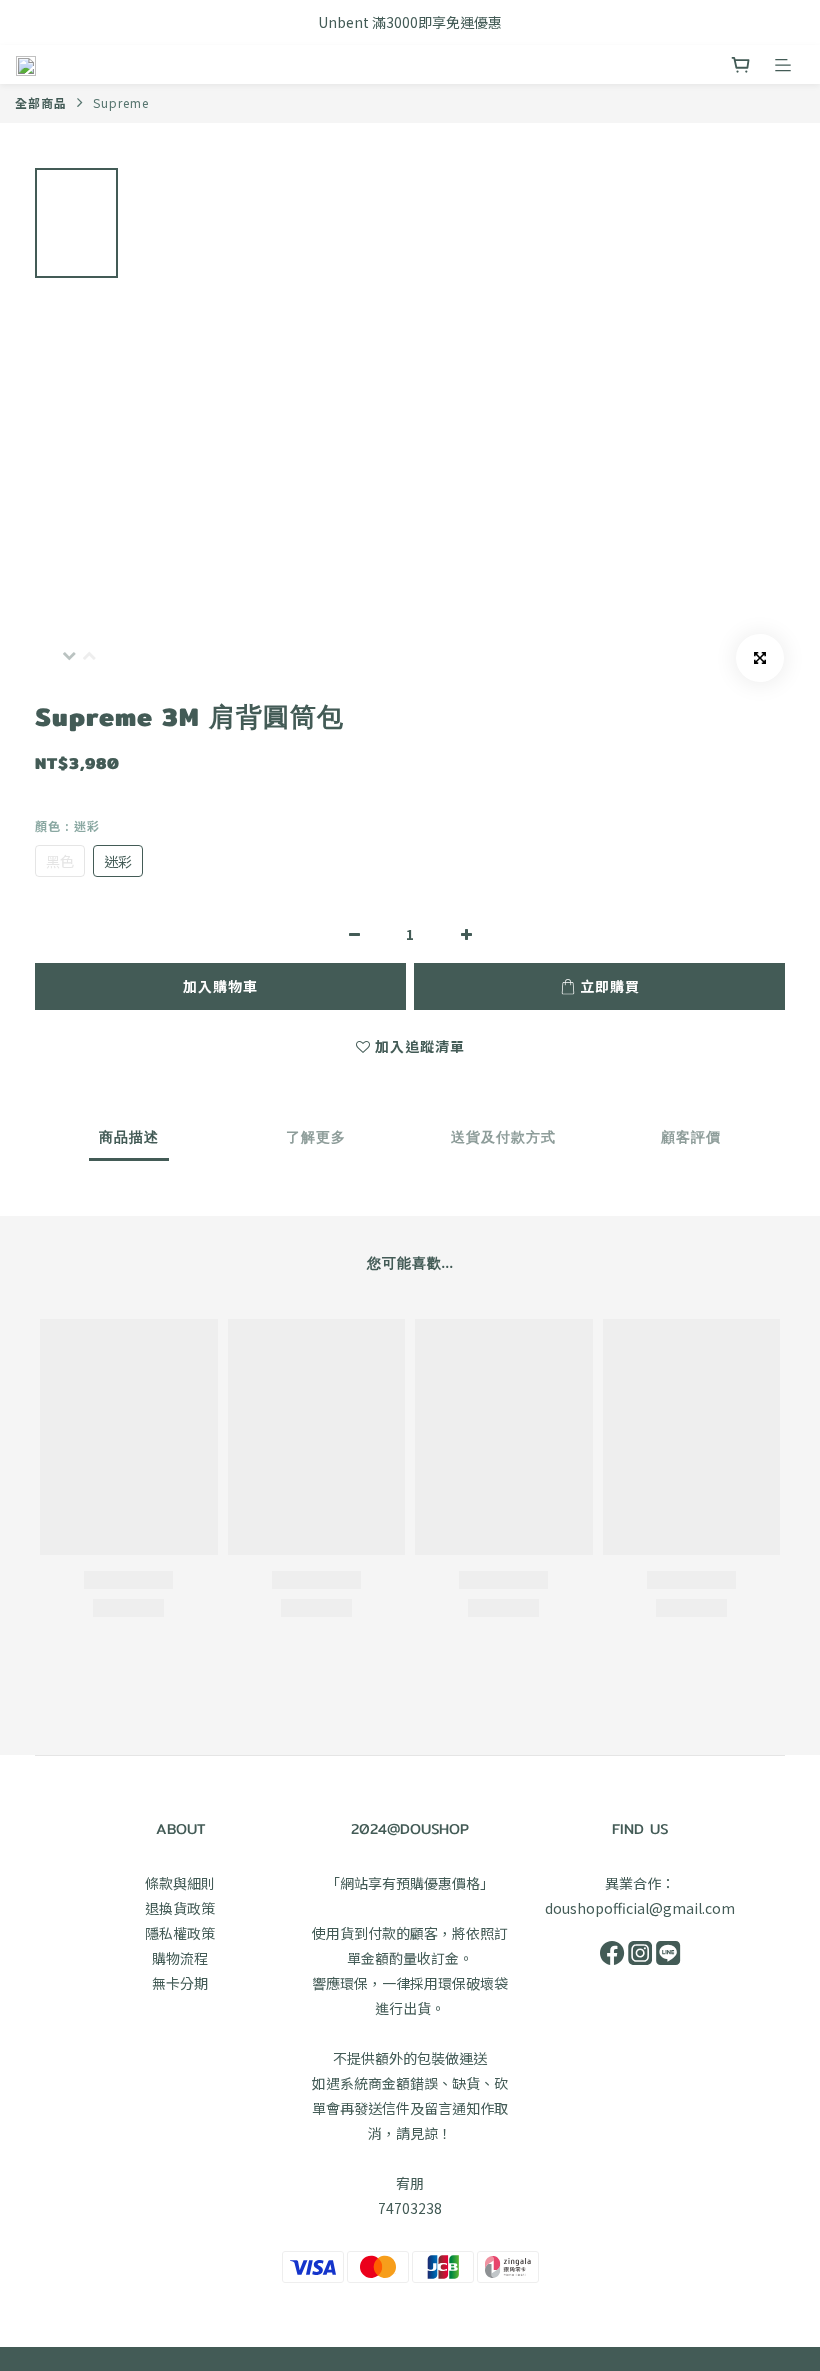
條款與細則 (180, 1883)
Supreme (121, 102)
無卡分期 (180, 1983)
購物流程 (180, 1958)
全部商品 (41, 102)
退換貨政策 (180, 1908)
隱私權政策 (180, 1933)
